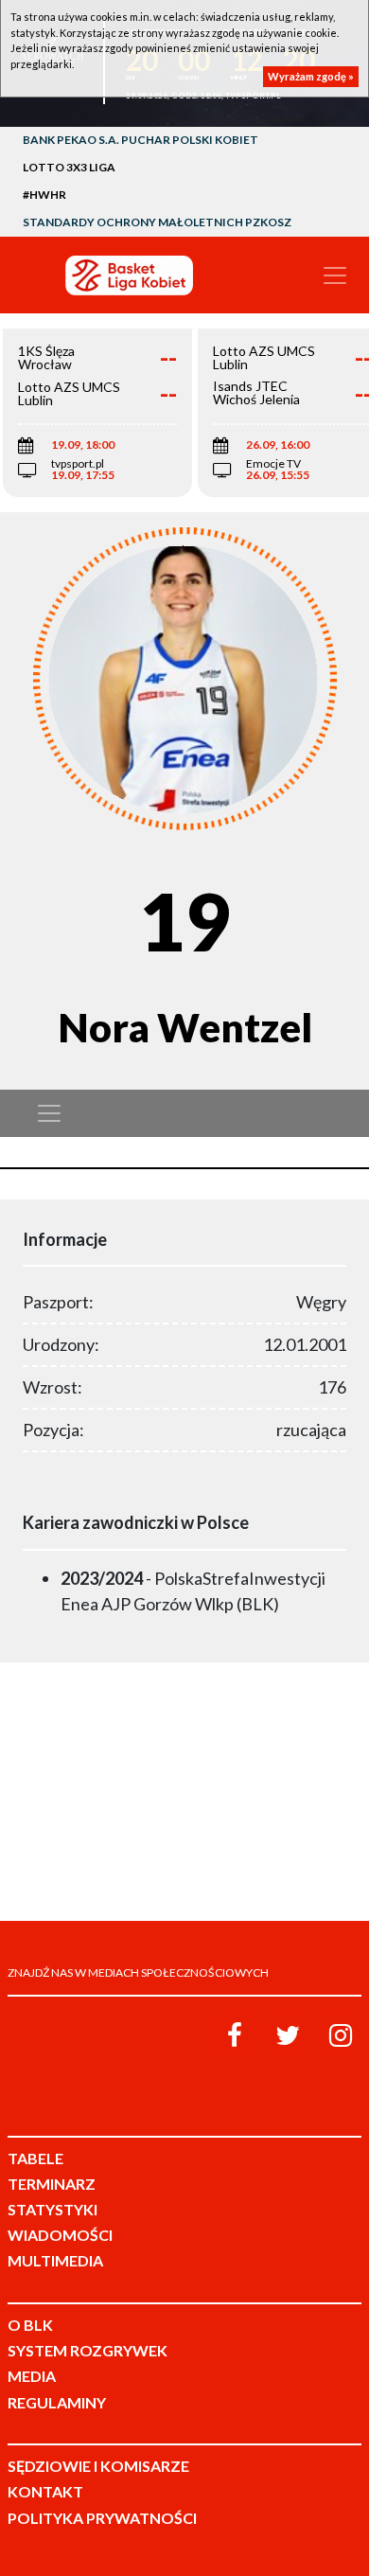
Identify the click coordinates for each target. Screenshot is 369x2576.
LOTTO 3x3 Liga (69, 167)
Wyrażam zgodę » (311, 76)
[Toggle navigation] (335, 275)
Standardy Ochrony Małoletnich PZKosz (157, 222)
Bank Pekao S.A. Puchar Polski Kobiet (141, 140)
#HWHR (44, 195)
